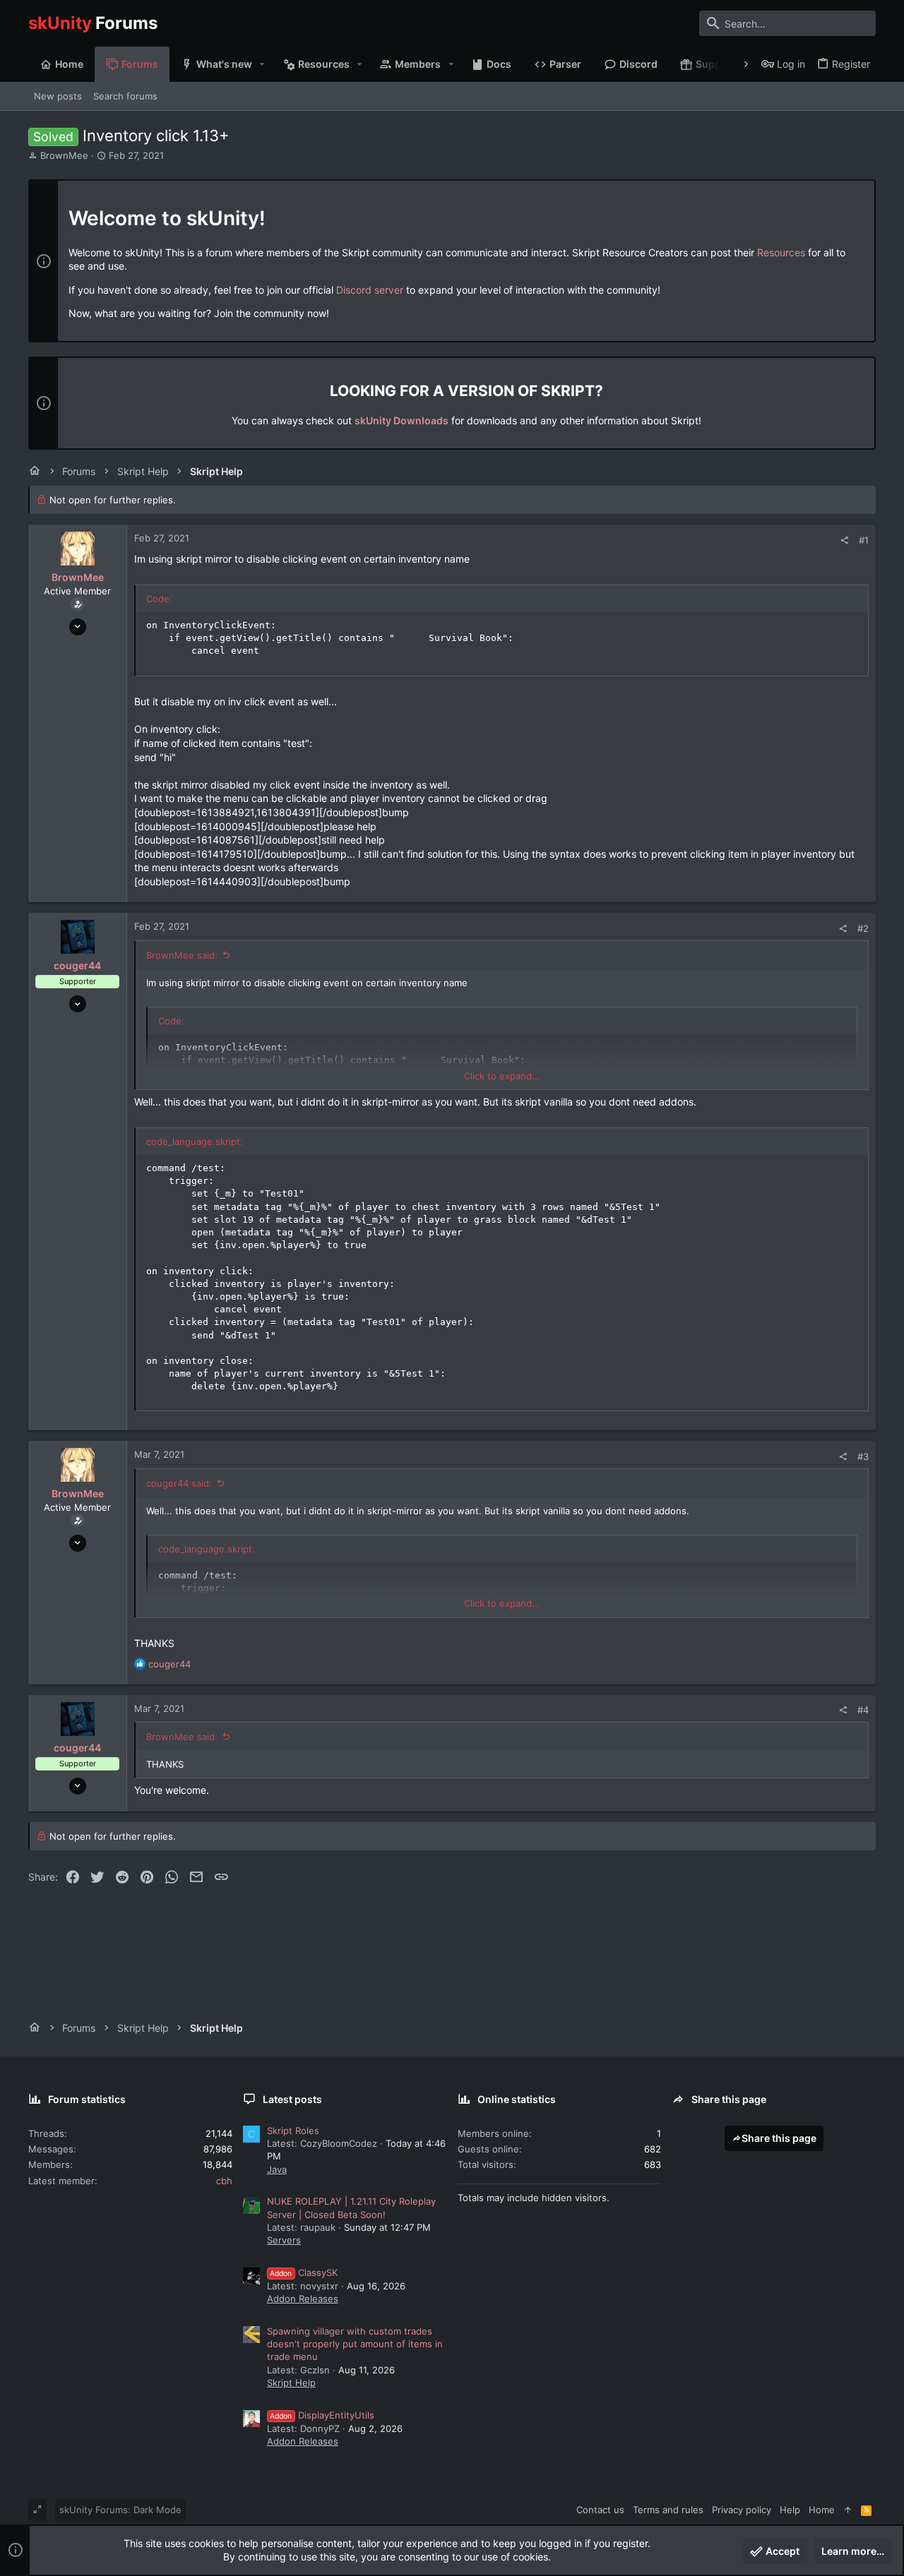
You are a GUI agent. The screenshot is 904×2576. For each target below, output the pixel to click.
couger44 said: (179, 1483)
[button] (262, 64)
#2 (863, 928)
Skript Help (291, 2383)
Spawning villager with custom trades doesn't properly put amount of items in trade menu (355, 2344)
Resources (781, 252)
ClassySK (304, 2272)
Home (822, 2510)
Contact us (600, 2510)
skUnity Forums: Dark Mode (120, 2510)
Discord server (370, 290)
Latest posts (292, 2099)
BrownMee (64, 155)
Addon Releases (303, 2299)
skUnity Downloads (402, 420)
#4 (863, 1710)
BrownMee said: (182, 955)
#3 (863, 1456)
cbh (224, 2181)
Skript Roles (293, 2131)
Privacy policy (742, 2510)
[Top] (848, 2510)
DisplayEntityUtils (322, 2415)
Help (790, 2510)
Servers (284, 2240)
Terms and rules (668, 2510)
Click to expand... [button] (502, 1076)
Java (277, 2169)
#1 (864, 540)
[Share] (844, 540)
